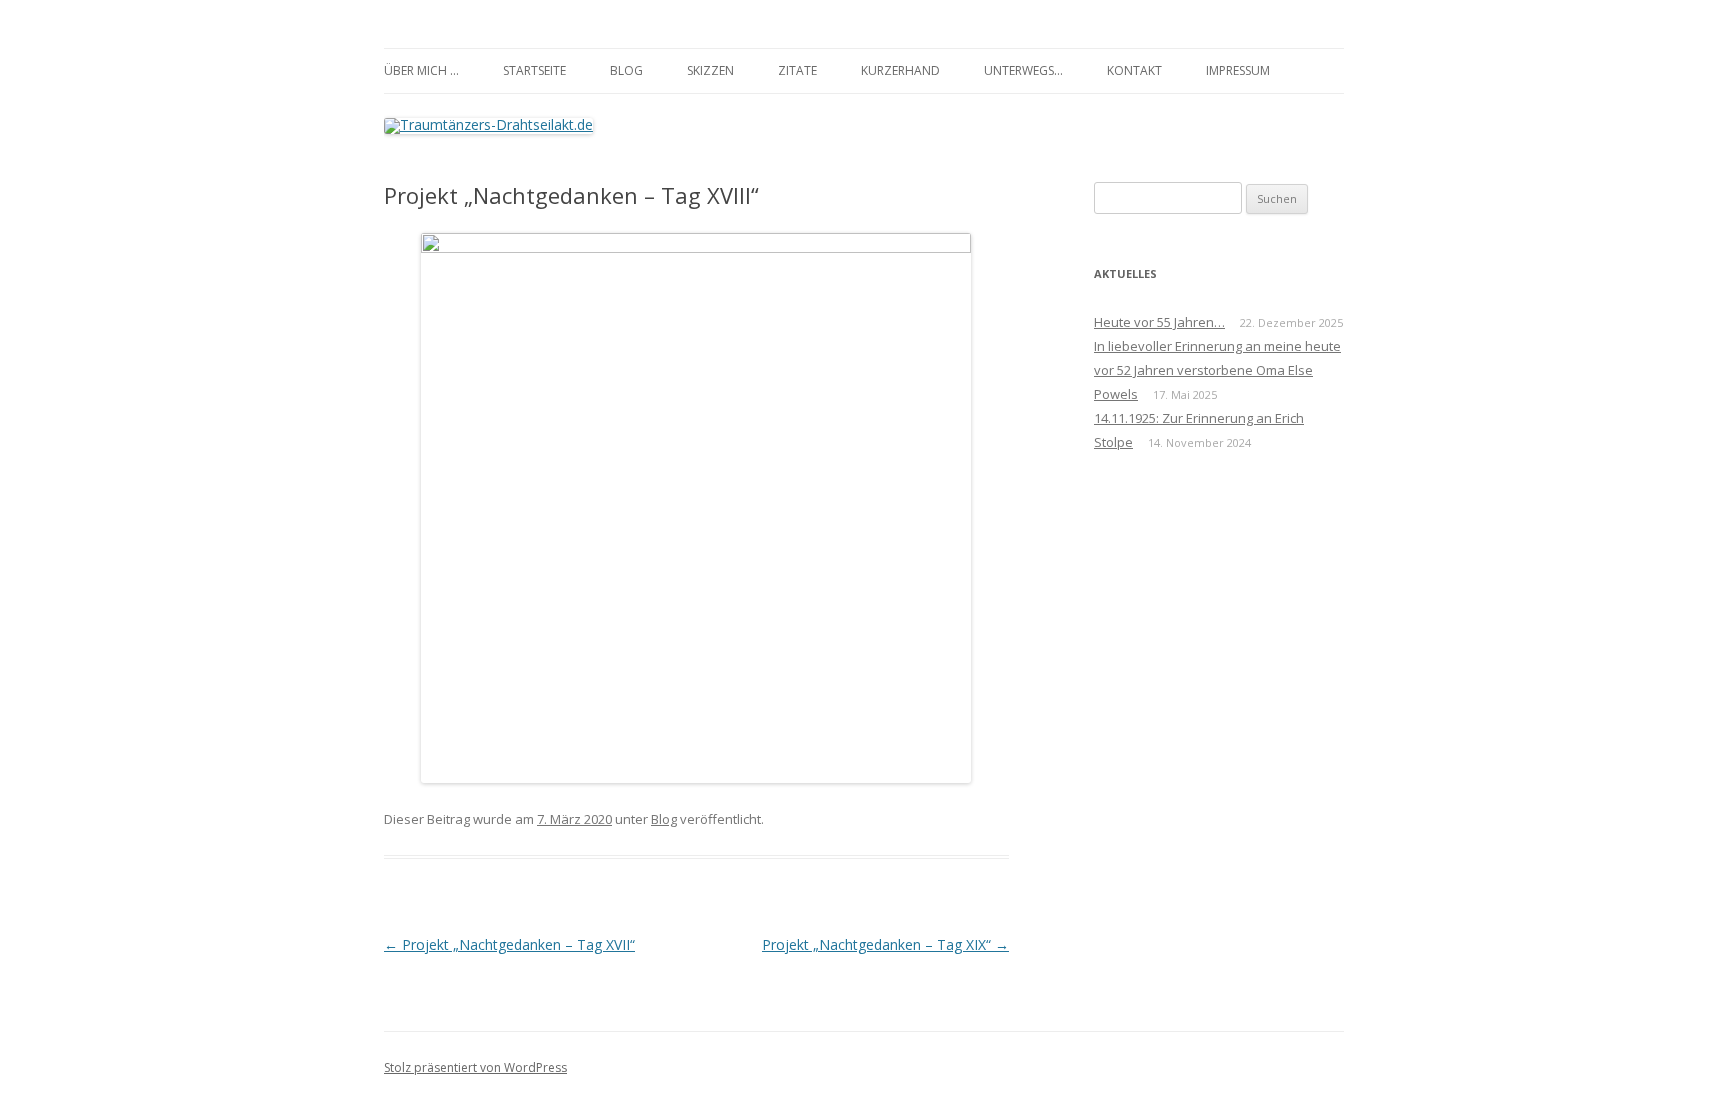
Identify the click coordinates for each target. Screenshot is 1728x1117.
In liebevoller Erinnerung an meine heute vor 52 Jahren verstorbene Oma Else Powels (1217, 370)
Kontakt (1134, 70)
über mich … (421, 70)
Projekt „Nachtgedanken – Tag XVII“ (509, 944)
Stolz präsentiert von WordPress (475, 1067)
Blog (626, 70)
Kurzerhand (900, 70)
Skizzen (710, 70)
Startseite (534, 70)
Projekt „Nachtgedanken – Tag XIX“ (885, 944)
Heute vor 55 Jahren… (1159, 322)
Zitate (797, 70)
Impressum (1238, 70)
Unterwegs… (1023, 70)
